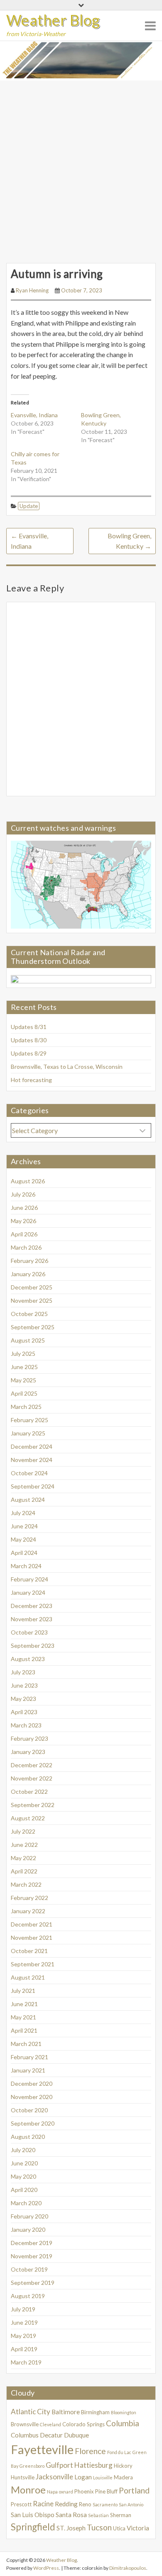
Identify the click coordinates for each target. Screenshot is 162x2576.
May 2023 (23, 1699)
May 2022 (23, 1858)
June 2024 (24, 1526)
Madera (123, 2477)
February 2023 (29, 1738)
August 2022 (28, 1818)
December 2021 (32, 1924)
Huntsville (23, 2477)
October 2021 (29, 1951)
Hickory (123, 2466)
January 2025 (28, 1433)
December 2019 (32, 2243)
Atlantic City (31, 2412)
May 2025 (23, 1380)
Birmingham (95, 2412)
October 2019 (29, 2269)
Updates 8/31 (29, 1027)
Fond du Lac (119, 2452)
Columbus (25, 2435)
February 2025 (29, 1420)
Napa (52, 2492)
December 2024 (32, 1446)
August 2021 (28, 1977)
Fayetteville (42, 2449)
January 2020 (28, 2229)
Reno (85, 2504)
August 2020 (28, 2137)
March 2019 (26, 2362)
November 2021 (32, 1937)
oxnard (66, 2492)
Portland (134, 2490)
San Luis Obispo (33, 2515)
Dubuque (76, 2435)
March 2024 (26, 1566)
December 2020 (32, 2083)
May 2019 (23, 2336)
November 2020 (32, 2097)
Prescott (21, 2504)
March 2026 (26, 1247)
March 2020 (26, 2203)
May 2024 (23, 1539)
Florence (90, 2451)
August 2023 (28, 1659)
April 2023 (24, 1712)
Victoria (138, 2528)
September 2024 (33, 1486)
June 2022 (24, 1845)
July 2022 (23, 1831)
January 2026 (28, 1274)
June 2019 (24, 2322)
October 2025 (29, 1314)
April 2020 (24, 2190)
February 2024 (29, 1579)
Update (29, 506)
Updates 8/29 (29, 1053)
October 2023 (29, 1632)
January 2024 (28, 1592)
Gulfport (59, 2465)
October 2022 (29, 1792)
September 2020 (33, 2123)
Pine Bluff (106, 2491)
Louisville (103, 2477)
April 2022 (24, 1871)
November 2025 (32, 1300)
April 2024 (24, 1553)
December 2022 (32, 1765)
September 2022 (33, 1805)
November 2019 (32, 2256)
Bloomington (124, 2412)
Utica (119, 2528)
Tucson (99, 2527)
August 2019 (28, 2296)
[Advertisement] (81, 165)
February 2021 (29, 2057)
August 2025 (28, 1340)
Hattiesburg (93, 2465)
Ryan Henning (32, 290)
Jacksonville (54, 2477)
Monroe (28, 2490)
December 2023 (32, 1606)
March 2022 (26, 1884)
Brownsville (25, 2424)
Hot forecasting (31, 1080)
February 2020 (29, 2216)
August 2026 (28, 1181)
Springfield (33, 2527)
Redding (66, 2504)
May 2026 (23, 1221)
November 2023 (32, 1619)
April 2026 (24, 1234)
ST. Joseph (71, 2528)
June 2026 (24, 1208)
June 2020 (24, 2163)
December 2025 (32, 1287)
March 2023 (26, 1725)
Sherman (121, 2515)
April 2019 (24, 2349)
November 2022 (32, 1778)
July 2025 (23, 1354)
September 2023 (33, 1646)
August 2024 (28, 1500)
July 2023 (23, 1672)
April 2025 (24, 1393)
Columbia (123, 2423)
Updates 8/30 (29, 1040)
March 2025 (26, 1407)
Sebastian (98, 2515)
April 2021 (24, 2030)
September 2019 (33, 2283)
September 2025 (33, 1327)
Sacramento (105, 2504)
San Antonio (131, 2504)
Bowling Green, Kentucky (129, 541)
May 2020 (23, 2176)
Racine (43, 2504)
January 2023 (28, 1752)
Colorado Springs (83, 2424)
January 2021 (28, 2070)
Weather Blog (53, 20)
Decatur (51, 2435)
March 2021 (26, 2044)
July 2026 (23, 1194)
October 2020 (29, 2110)
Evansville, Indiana (34, 415)
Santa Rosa (71, 2515)
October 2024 (29, 1473)
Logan (83, 2477)
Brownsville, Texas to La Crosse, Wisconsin (67, 1067)
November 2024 (32, 1460)
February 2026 (29, 1261)
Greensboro (32, 2466)
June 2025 (24, 1367)
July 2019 (23, 2309)
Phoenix (84, 2491)
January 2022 (28, 1911)
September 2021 (33, 1964)
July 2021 (23, 1991)
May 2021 (23, 2017)
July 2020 (23, 2150)
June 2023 (24, 1685)
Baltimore (66, 2412)
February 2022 (29, 1898)
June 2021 (24, 2004)
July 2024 (23, 1513)
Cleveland (50, 2424)
